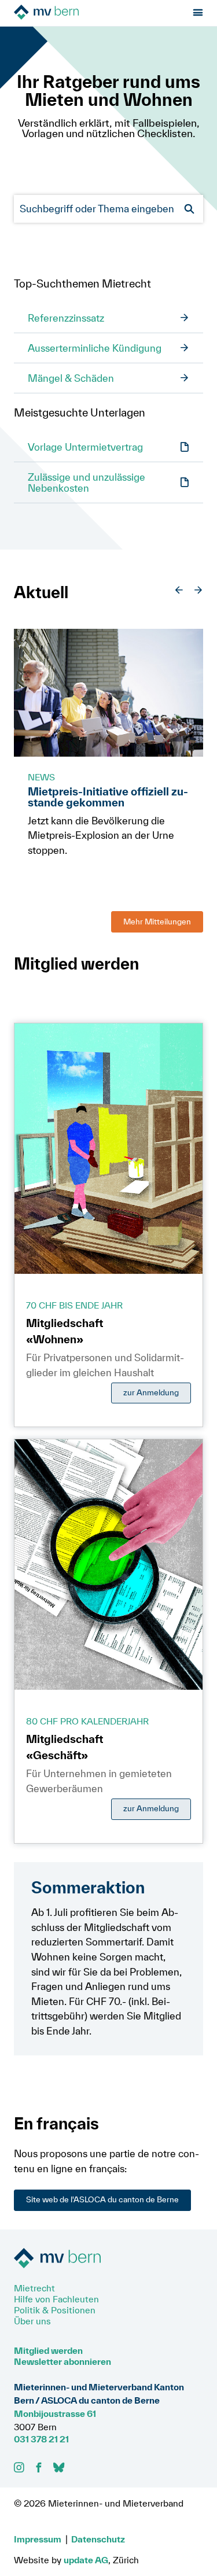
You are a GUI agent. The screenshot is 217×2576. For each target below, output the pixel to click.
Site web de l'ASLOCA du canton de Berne (102, 2199)
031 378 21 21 (41, 2439)
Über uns (32, 2321)
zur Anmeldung (151, 1392)
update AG (86, 2560)
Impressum (38, 2539)
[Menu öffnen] (198, 13)
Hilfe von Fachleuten (56, 2299)
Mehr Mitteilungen (157, 922)
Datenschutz (98, 2539)
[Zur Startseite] (79, 13)
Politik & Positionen (55, 2310)
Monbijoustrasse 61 (55, 2413)
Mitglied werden (48, 2350)
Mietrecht (34, 2288)
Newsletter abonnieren (62, 2361)
